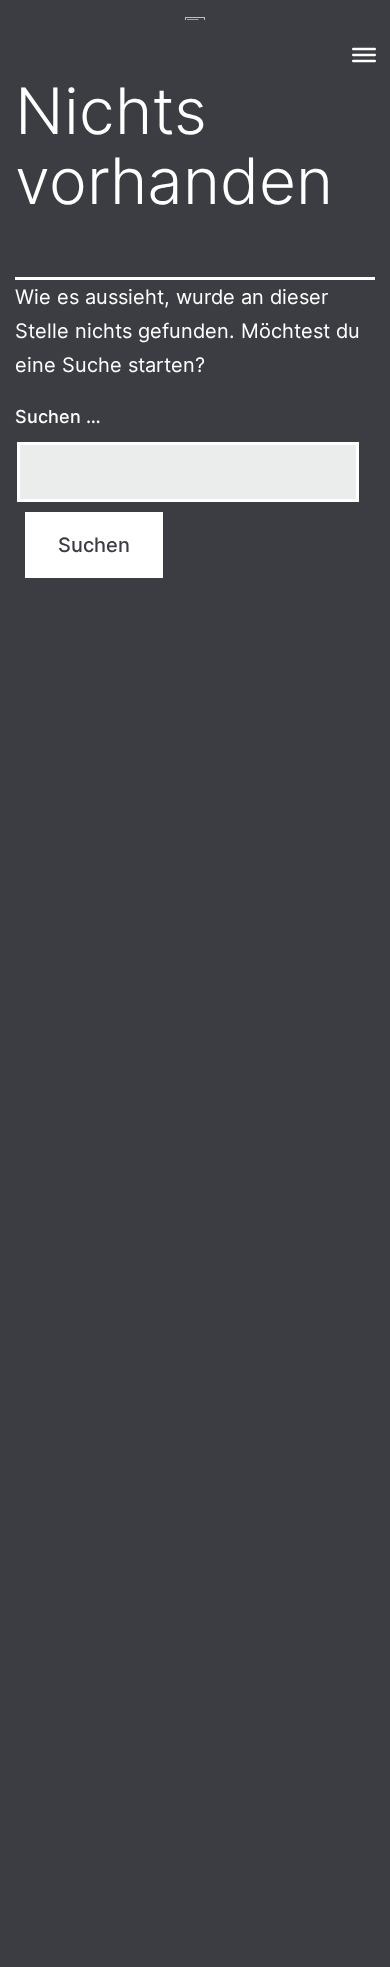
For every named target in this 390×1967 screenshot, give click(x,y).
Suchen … (58, 416)
